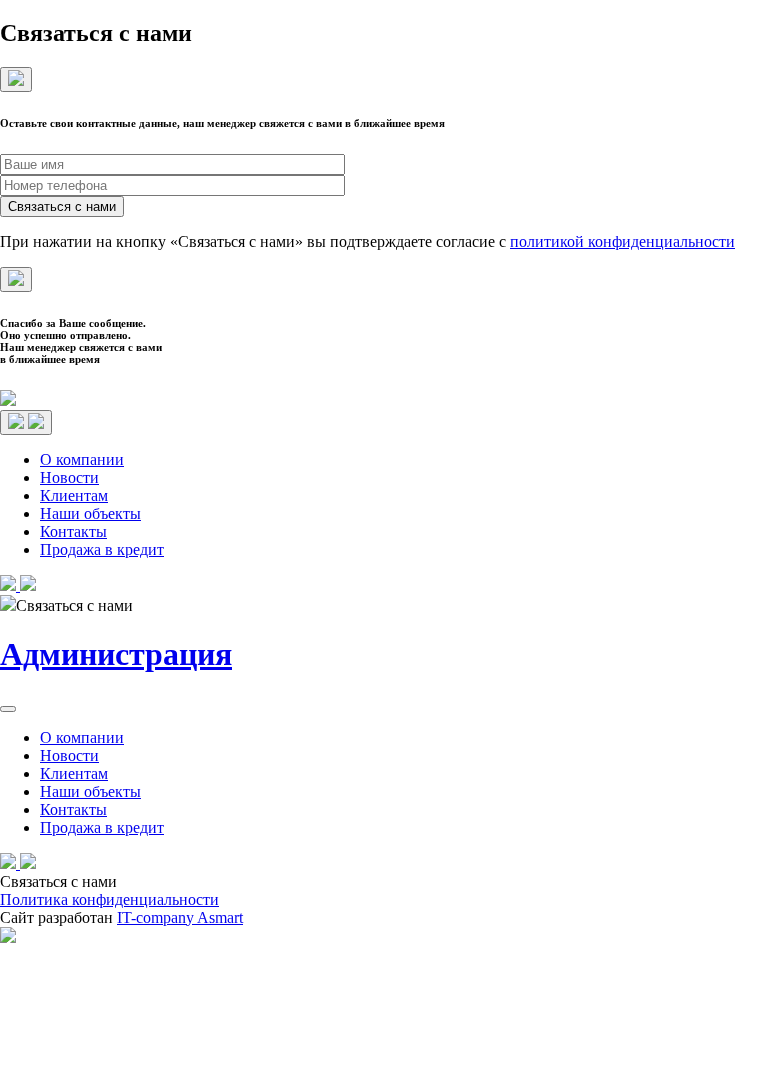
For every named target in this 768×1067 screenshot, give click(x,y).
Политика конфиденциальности (109, 899)
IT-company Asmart (180, 917)
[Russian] (739, 583)
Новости (69, 477)
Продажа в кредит (102, 549)
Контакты (73, 531)
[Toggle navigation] (26, 422)
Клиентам (74, 495)
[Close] (16, 79)
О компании (82, 459)
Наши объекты (90, 513)
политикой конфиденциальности (622, 241)
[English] (759, 583)
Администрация (116, 654)
